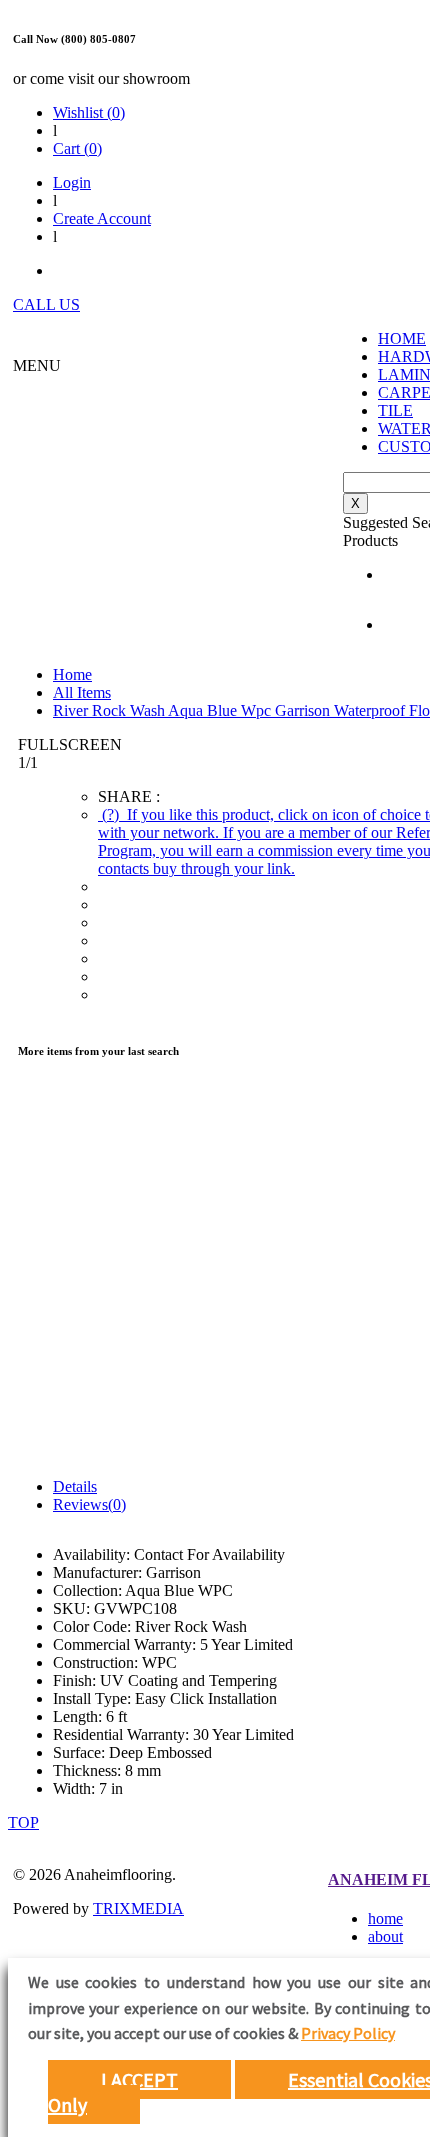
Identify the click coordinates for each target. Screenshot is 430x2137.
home (385, 1918)
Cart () (77, 148)
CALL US (46, 304)
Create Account (102, 218)
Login (72, 182)
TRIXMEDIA (138, 1908)
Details (75, 1486)
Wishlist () (89, 112)
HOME (402, 338)
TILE (395, 410)
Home (72, 674)
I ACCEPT (139, 2079)
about (385, 1936)
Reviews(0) (89, 1504)
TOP (23, 1822)
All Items (82, 692)
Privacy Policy (348, 2033)
